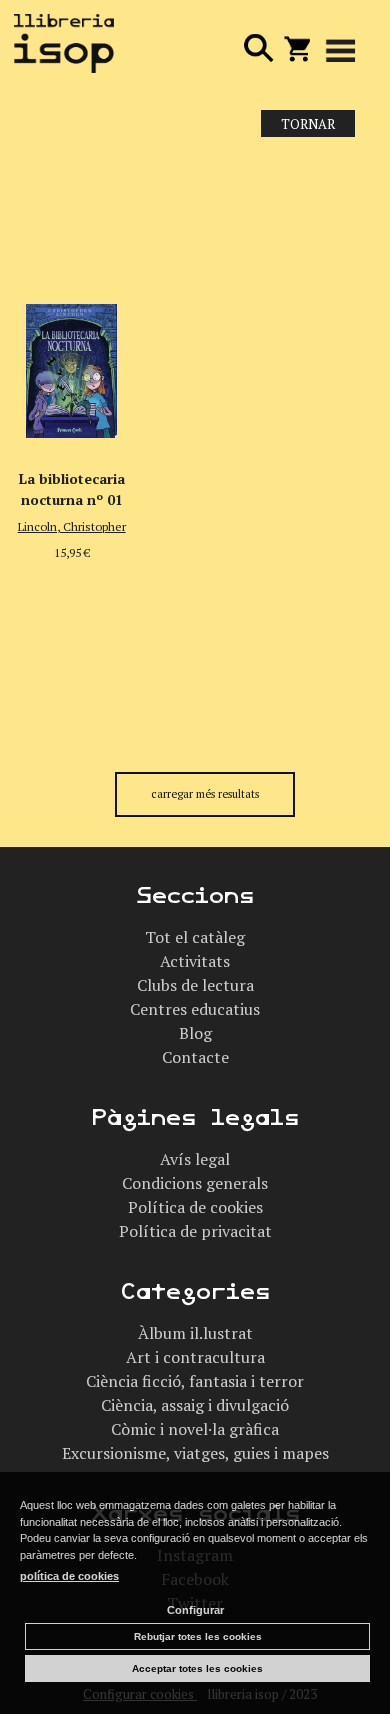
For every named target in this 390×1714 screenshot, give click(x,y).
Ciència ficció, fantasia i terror (195, 1381)
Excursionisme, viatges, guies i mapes (195, 1453)
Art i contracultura (195, 1357)
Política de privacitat (195, 1231)
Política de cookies (195, 1207)
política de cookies (69, 1576)
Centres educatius (195, 1009)
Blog (195, 1033)
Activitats (195, 961)
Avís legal (195, 1159)
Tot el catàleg (195, 937)
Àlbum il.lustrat (195, 1333)
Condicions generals (195, 1183)
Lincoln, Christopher (72, 526)
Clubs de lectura (195, 985)
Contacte (195, 1057)
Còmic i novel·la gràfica (195, 1429)
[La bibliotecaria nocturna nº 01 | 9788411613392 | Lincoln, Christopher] (71, 303)
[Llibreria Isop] (64, 46)
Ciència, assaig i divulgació (195, 1405)
